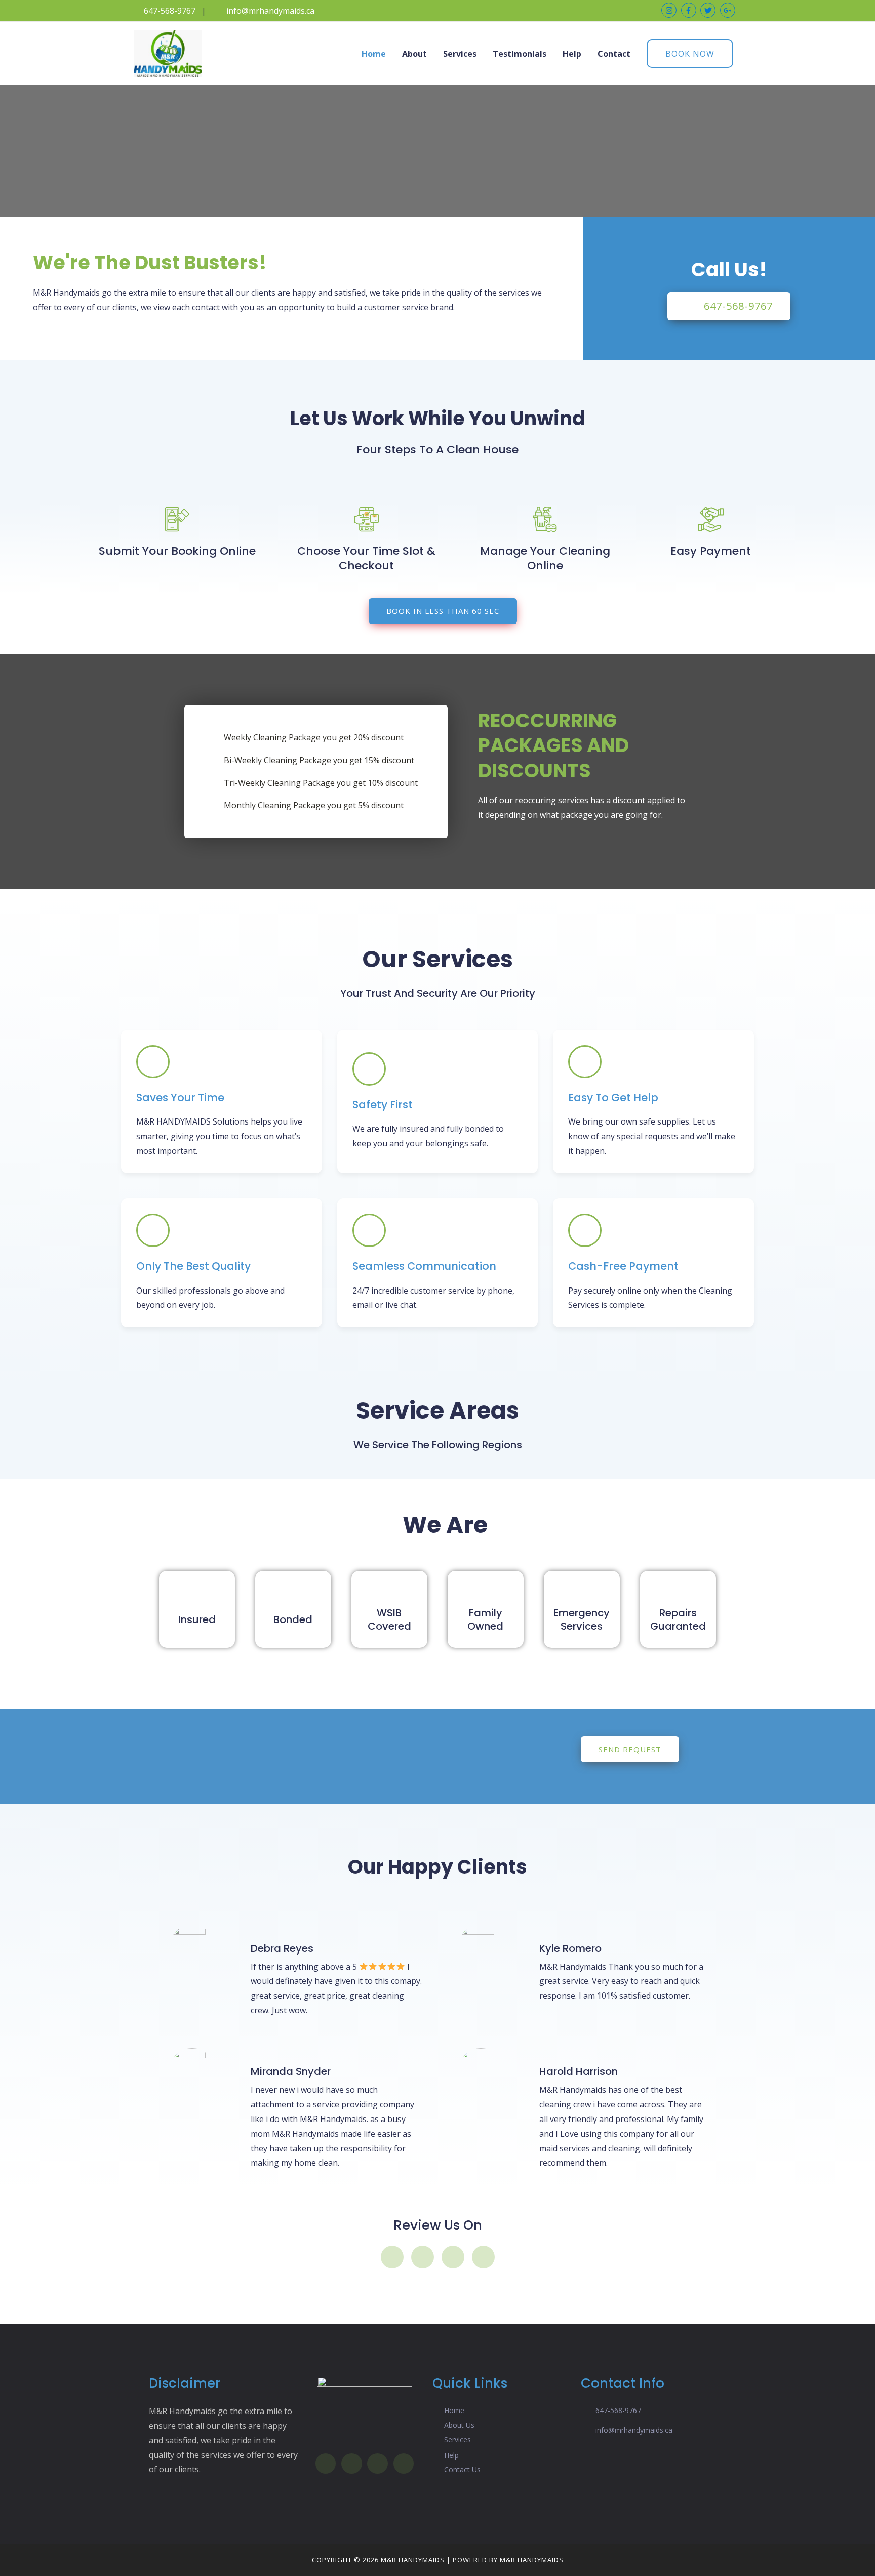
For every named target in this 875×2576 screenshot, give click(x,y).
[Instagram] (423, 2257)
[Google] (453, 2257)
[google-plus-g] (729, 10)
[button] (729, 306)
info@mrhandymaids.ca (270, 11)
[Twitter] (483, 2257)
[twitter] (709, 10)
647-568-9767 (170, 11)
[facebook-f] (690, 10)
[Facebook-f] (392, 2257)
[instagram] (670, 10)
